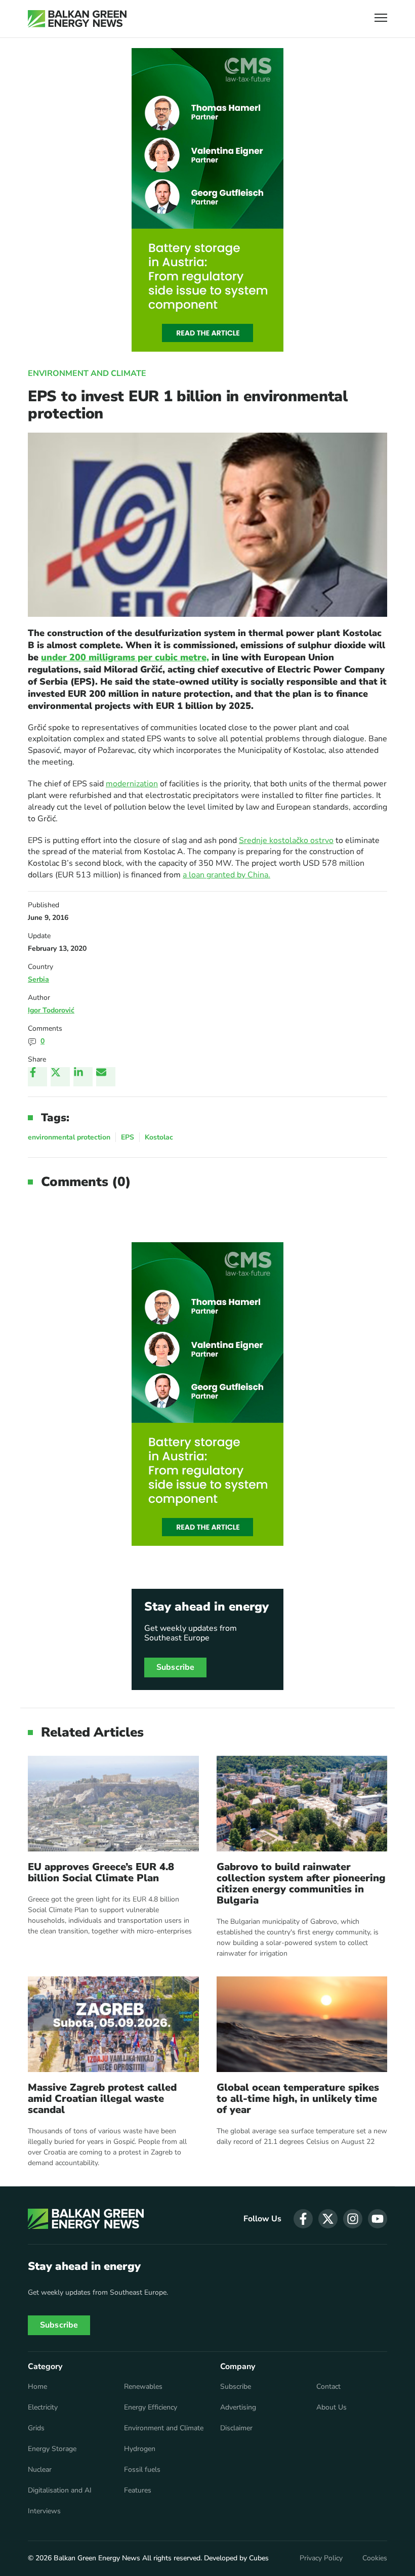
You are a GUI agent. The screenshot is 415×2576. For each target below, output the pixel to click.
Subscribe (175, 1667)
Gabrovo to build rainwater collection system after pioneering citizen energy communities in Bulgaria (301, 1884)
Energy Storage (52, 2449)
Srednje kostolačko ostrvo (286, 840)
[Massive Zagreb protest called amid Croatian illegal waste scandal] (113, 2024)
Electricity (43, 2408)
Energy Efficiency (151, 2408)
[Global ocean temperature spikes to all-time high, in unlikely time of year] (302, 2024)
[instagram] (353, 2219)
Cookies (375, 2558)
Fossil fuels (142, 2470)
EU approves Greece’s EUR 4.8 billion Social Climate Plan (101, 1873)
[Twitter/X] (60, 1077)
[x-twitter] (328, 2219)
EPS (128, 1137)
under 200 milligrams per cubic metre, (125, 657)
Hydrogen (140, 2449)
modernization (132, 784)
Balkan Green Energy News (97, 2558)
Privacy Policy (321, 2558)
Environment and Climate (87, 373)
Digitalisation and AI (60, 2490)
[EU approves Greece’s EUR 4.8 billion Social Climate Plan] (113, 1804)
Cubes (259, 2558)
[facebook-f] (303, 2219)
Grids (36, 2428)
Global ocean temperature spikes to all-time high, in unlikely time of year (298, 2099)
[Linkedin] (83, 1077)
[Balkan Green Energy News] (77, 19)
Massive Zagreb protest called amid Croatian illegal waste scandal (102, 2099)
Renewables (143, 2387)
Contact (328, 2387)
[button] (381, 19)
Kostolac (159, 1137)
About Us (331, 2408)
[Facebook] (37, 1077)
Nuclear (40, 2470)
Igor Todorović (51, 1010)
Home (37, 2387)
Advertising (238, 2408)
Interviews (44, 2511)
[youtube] (378, 2219)
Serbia (38, 979)
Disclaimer (236, 2428)
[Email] (106, 1077)
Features (138, 2490)
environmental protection (69, 1137)
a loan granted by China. (226, 875)
